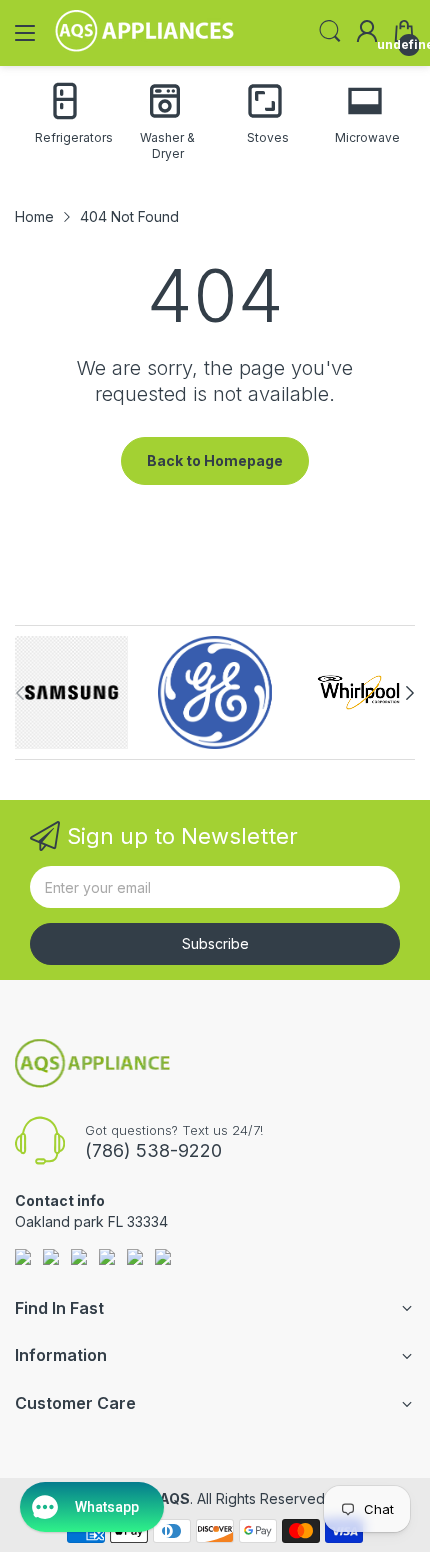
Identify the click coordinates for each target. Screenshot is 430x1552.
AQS (174, 1498)
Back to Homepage (215, 460)
